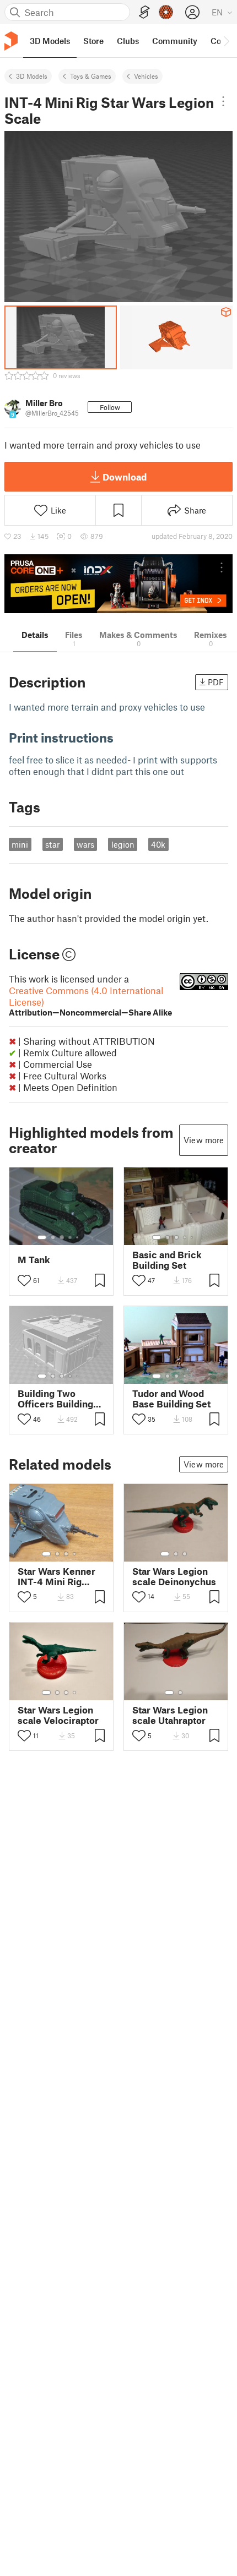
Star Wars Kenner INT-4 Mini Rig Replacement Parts (60, 1576)
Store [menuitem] (93, 41)
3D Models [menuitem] (50, 41)
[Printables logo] (11, 41)
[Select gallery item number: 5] (78, 1237)
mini (20, 844)
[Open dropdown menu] (223, 101)
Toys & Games (91, 76)
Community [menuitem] (175, 41)
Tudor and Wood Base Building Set (171, 1399)
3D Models (32, 76)
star (52, 844)
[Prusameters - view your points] (166, 12)
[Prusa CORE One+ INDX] (118, 584)
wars (85, 844)
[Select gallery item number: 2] (53, 1237)
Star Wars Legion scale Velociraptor (58, 1715)
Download (125, 477)
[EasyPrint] (144, 12)
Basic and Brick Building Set (167, 1260)
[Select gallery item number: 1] (42, 1237)
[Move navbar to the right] (226, 41)
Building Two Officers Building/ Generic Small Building (58, 1399)
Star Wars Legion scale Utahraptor (170, 1715)
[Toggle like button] (24, 1280)
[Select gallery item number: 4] (71, 1237)
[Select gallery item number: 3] (62, 1237)
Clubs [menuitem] (128, 41)
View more (204, 1140)
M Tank (34, 1260)
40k (158, 844)
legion (123, 844)
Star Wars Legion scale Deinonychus (174, 1576)
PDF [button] (216, 682)
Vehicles (146, 76)
